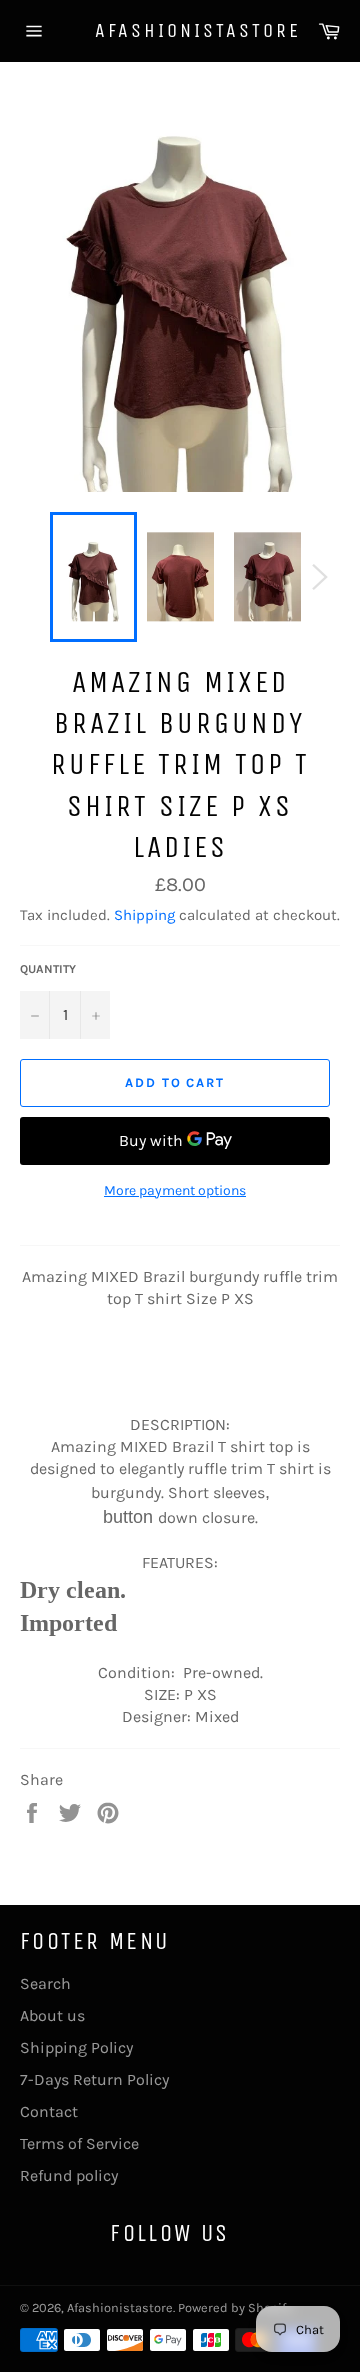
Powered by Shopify (235, 2307)
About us (52, 2015)
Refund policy (69, 2175)
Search (45, 1983)
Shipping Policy (76, 2047)
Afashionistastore (180, 30)
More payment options (175, 1190)
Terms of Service (79, 2143)
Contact (49, 2111)
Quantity (48, 969)
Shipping (144, 915)
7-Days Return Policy (94, 2079)
